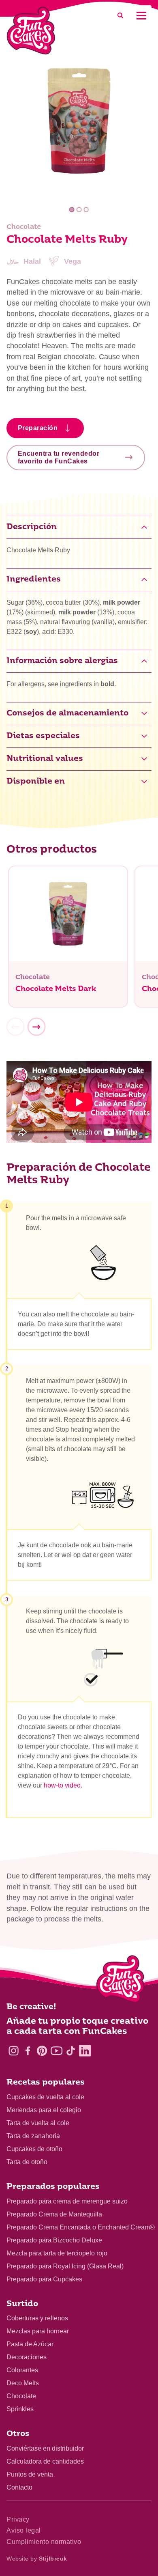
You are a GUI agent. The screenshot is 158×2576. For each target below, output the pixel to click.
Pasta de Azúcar (30, 2344)
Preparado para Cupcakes (44, 2279)
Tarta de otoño (27, 2162)
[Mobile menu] (141, 16)
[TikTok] (71, 2051)
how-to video (62, 1785)
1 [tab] (72, 210)
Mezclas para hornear (38, 2331)
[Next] (36, 1027)
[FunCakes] (31, 31)
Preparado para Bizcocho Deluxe (54, 2240)
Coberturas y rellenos (37, 2318)
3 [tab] (86, 210)
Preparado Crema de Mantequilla (54, 2214)
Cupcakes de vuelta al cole (45, 2097)
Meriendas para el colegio (44, 2110)
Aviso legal (24, 2530)
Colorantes (22, 2370)
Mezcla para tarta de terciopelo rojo (57, 2253)
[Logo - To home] (121, 1981)
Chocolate (21, 2396)
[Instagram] (14, 2051)
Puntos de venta (30, 2474)
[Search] (120, 16)
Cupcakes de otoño (34, 2149)
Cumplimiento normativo (44, 2542)
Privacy (18, 2519)
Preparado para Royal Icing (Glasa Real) (65, 2266)
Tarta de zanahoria (33, 2136)
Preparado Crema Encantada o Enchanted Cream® (81, 2227)
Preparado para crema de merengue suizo (67, 2201)
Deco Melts (23, 2383)
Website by (37, 2559)
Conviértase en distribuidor (45, 2448)
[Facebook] (28, 2051)
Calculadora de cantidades (45, 2461)
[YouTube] (57, 2051)
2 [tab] (79, 210)
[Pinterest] (42, 2051)
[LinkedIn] (85, 2051)
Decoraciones (27, 2357)
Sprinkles (20, 2409)
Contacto (19, 2487)
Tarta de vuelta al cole (38, 2123)
